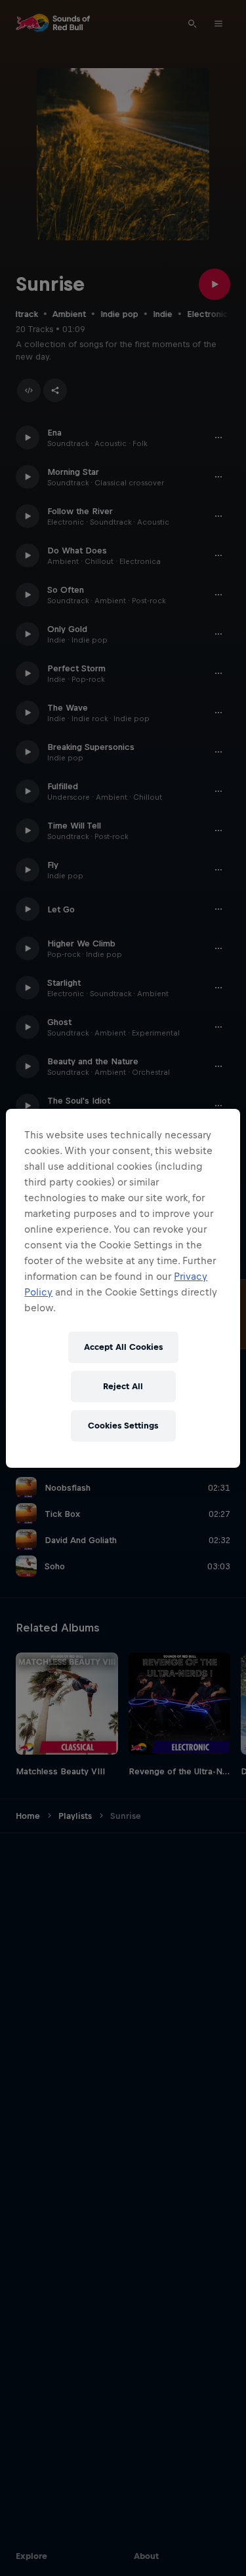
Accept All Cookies (123, 1347)
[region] (123, 1288)
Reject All (123, 1386)
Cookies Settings (123, 1426)
